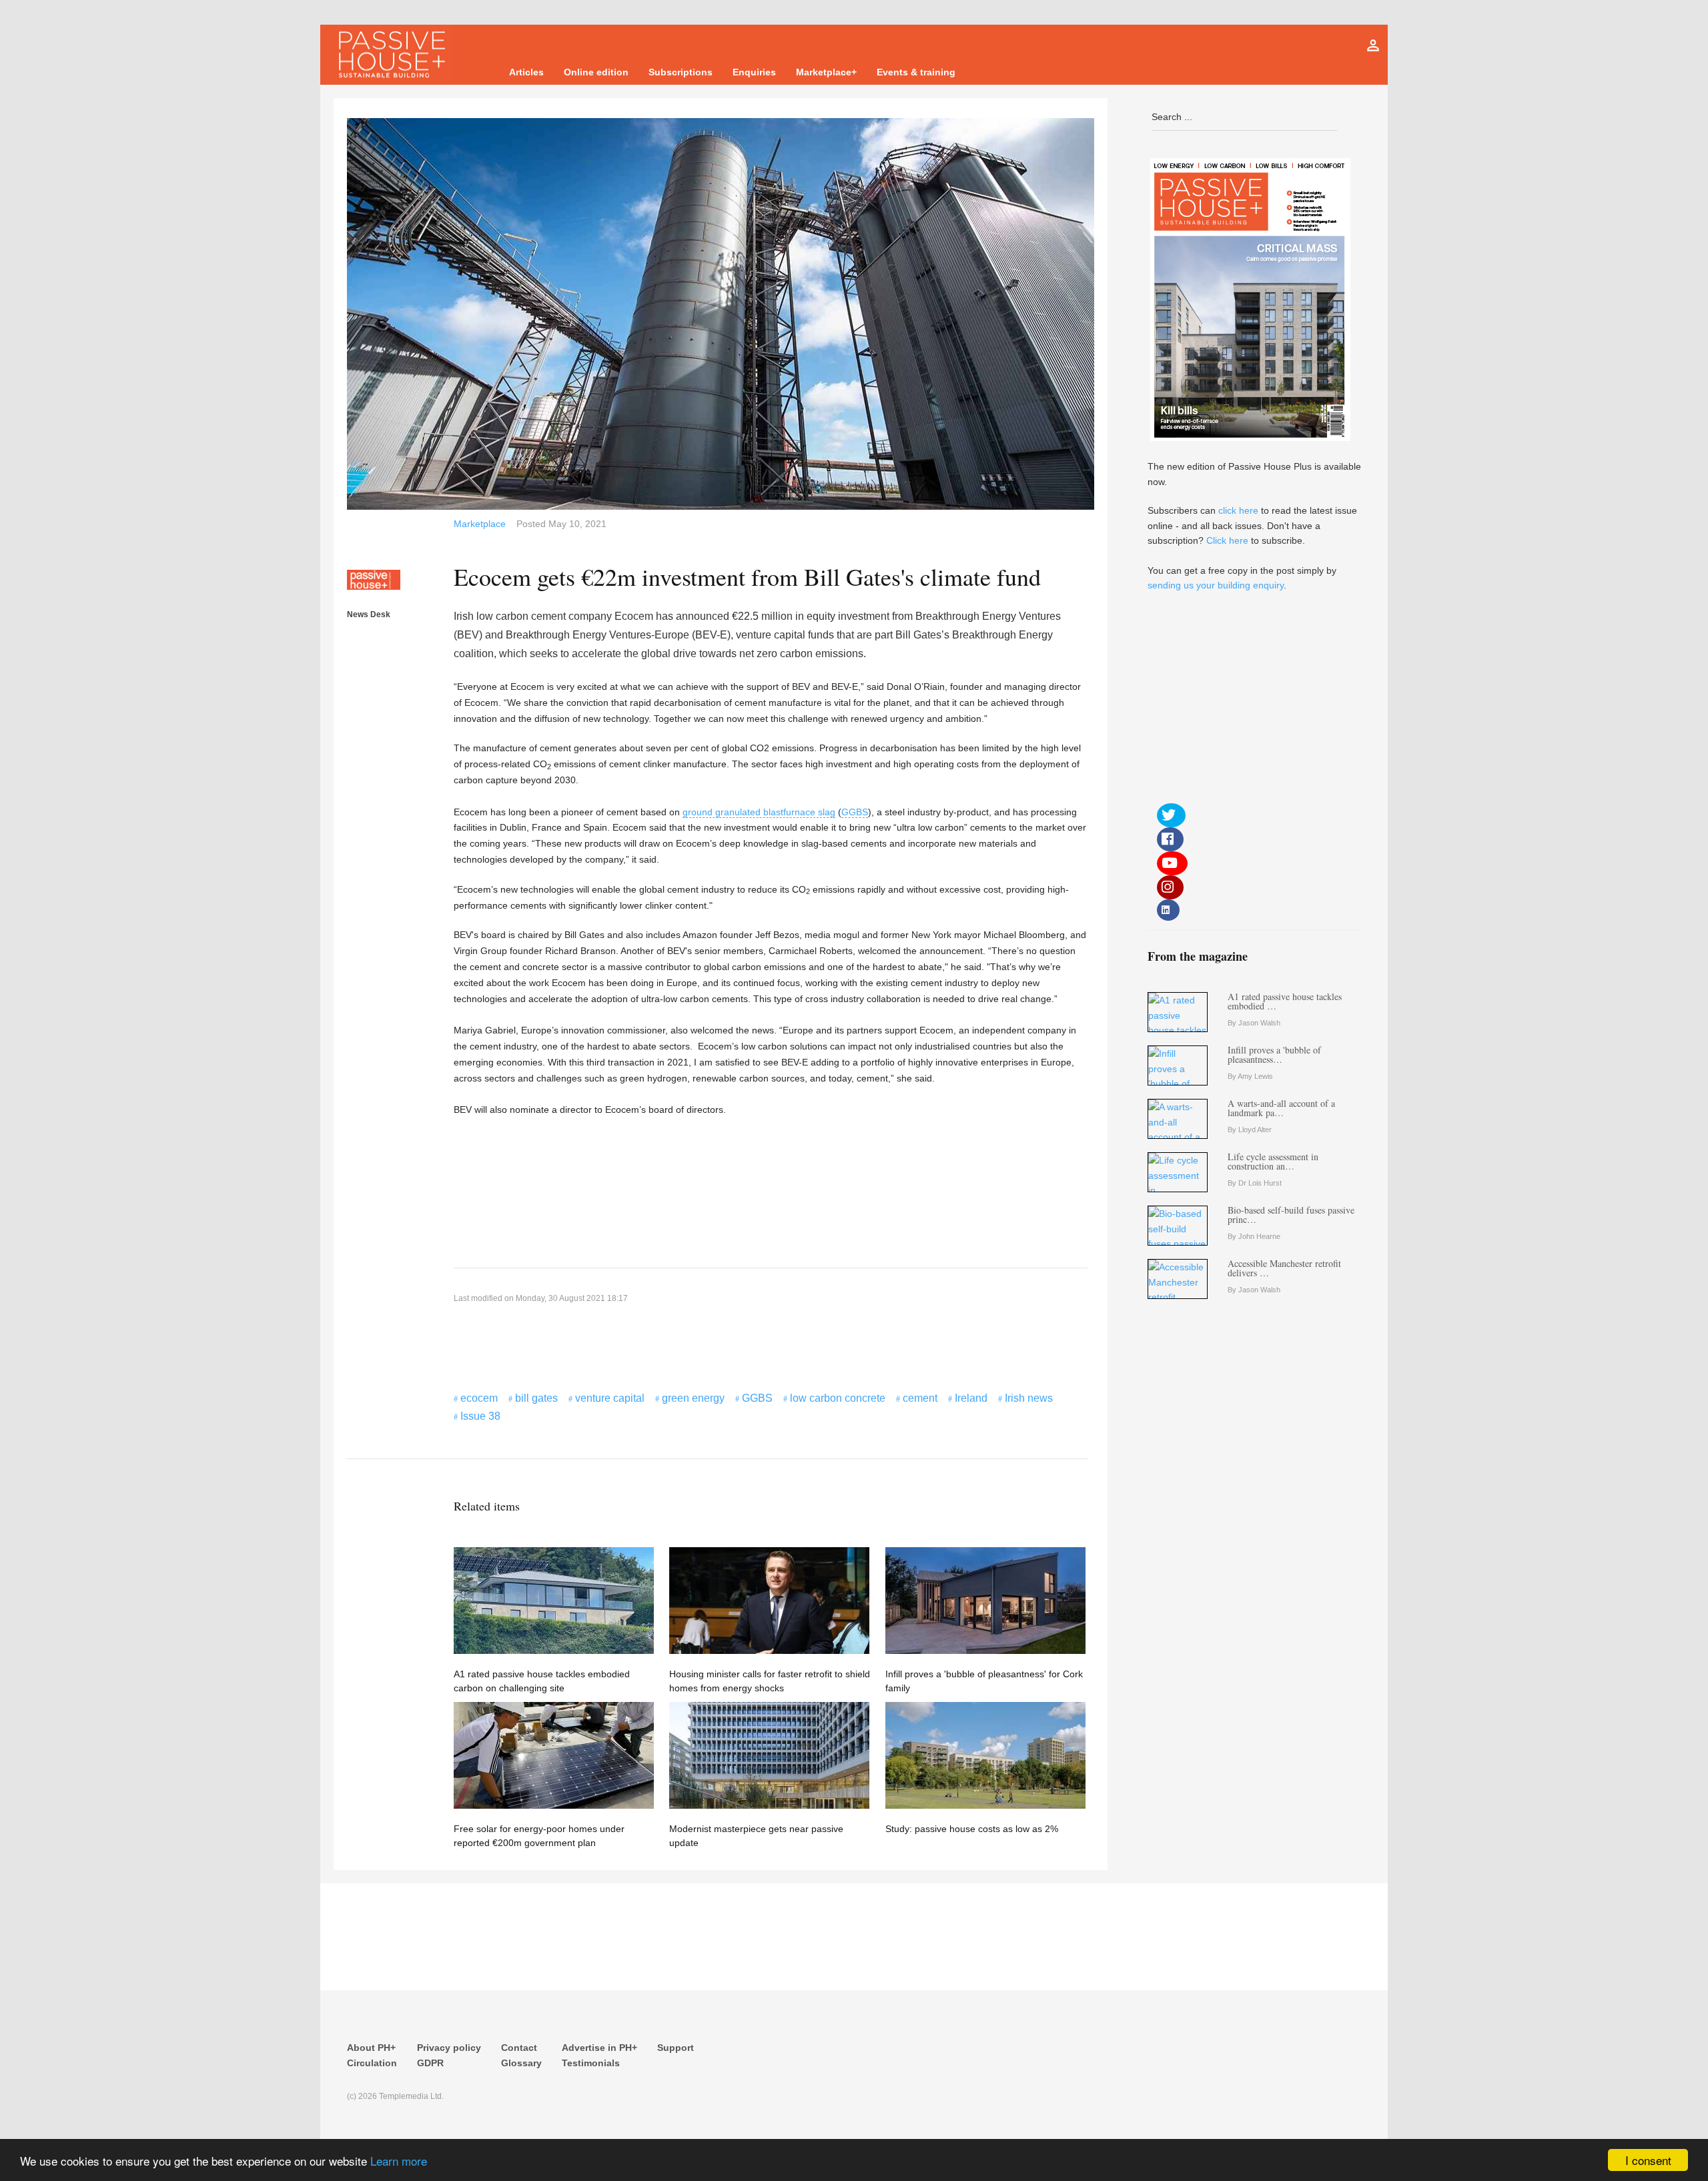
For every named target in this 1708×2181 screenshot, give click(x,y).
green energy (693, 1398)
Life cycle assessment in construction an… (1273, 1161)
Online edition (596, 72)
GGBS (855, 812)
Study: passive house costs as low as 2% (972, 1829)
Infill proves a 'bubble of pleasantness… (1274, 1054)
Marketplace (480, 524)
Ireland (971, 1398)
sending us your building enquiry (1216, 585)
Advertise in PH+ (599, 2048)
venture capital (610, 1398)
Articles (526, 72)
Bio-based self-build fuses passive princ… (1291, 1215)
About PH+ (371, 2048)
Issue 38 (480, 1416)
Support (676, 2048)
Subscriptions (681, 72)
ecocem (479, 1398)
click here (1238, 510)
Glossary (521, 2063)
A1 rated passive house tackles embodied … (1285, 1001)
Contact (519, 2048)
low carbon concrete (838, 1398)
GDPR (430, 2063)
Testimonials (591, 2063)
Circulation (372, 2063)
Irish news (1029, 1398)
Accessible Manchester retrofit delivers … (1284, 1268)
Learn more (399, 2161)
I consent (1648, 2160)
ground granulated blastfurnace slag (759, 812)
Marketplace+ (826, 72)
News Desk (369, 614)
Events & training (916, 72)
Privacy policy (449, 2048)
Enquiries (754, 72)
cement (920, 1398)
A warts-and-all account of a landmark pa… (1281, 1108)
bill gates (536, 1398)
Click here (1227, 540)
